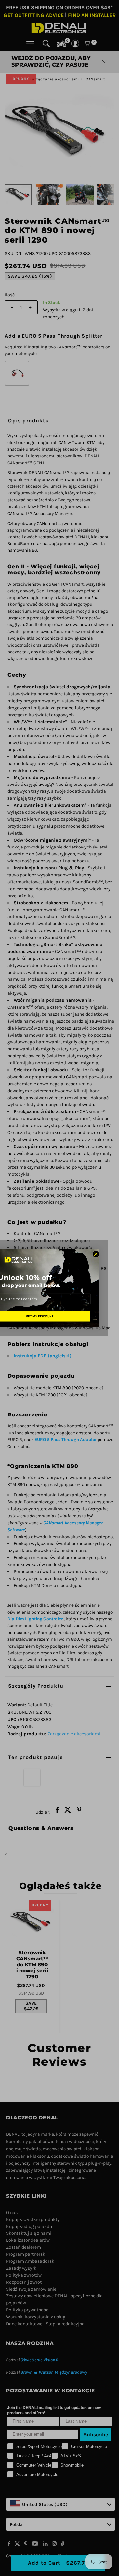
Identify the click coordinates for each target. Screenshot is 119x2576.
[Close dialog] (96, 1254)
